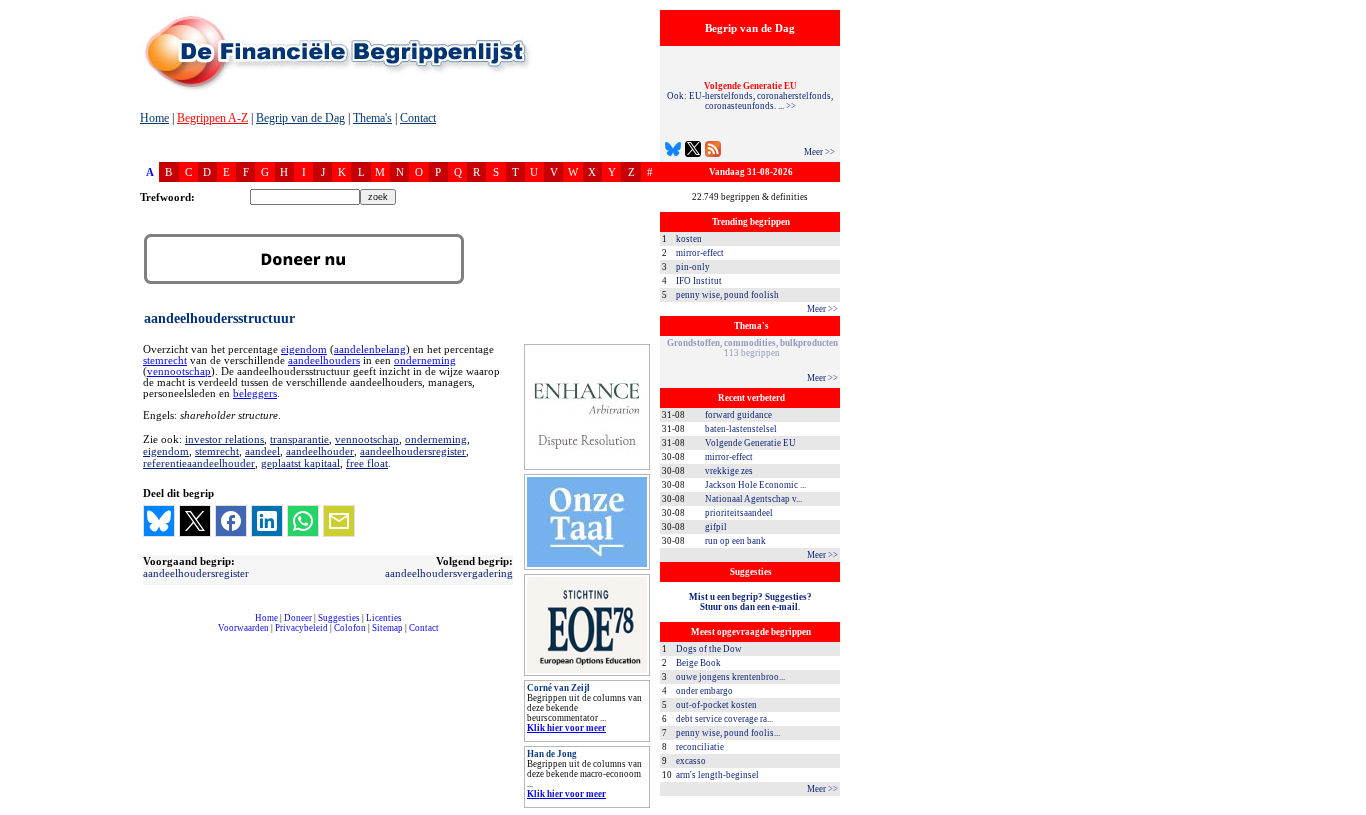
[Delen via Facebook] (231, 521)
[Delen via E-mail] (339, 521)
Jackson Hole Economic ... (755, 485)
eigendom (304, 349)
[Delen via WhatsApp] (303, 521)
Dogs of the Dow (709, 649)
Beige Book (698, 663)
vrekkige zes (729, 471)
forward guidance (738, 415)
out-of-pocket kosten (716, 705)
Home (154, 118)
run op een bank (735, 541)
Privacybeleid (301, 628)
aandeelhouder (320, 451)
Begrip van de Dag (300, 118)
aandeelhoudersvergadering (449, 573)
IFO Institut (699, 281)
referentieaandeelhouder (199, 463)
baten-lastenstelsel (741, 429)
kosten (689, 239)
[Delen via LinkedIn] (267, 521)
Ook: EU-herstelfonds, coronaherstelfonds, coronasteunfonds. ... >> (750, 96)
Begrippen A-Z (212, 118)
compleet (150, 635)
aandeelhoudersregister (413, 451)
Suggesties (339, 618)
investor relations (224, 439)
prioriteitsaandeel (739, 513)
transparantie (299, 439)
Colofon (350, 628)
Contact (418, 118)
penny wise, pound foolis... (728, 733)
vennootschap (179, 371)
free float (367, 463)
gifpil (716, 527)
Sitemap (387, 628)
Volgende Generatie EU (750, 443)
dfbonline (1347, 809)
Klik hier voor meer (566, 728)
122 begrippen (752, 348)
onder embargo (704, 691)
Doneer (298, 618)
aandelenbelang (370, 349)
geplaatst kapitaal (300, 463)
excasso (691, 761)
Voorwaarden (243, 628)
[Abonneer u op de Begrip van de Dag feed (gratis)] (713, 151)
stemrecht (165, 360)
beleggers (255, 393)
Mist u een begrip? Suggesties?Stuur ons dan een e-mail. (750, 602)
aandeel (262, 451)
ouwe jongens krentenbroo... (730, 677)
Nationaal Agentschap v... (753, 499)
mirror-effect (700, 253)
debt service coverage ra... (724, 719)
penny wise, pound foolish (727, 295)
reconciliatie (700, 747)
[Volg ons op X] (693, 151)
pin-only (693, 267)
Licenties (384, 618)
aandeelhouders (324, 360)
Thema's (372, 118)
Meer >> (819, 152)
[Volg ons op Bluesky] (673, 151)
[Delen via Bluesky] (159, 521)
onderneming (425, 360)
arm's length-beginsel (717, 775)
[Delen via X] (195, 521)
